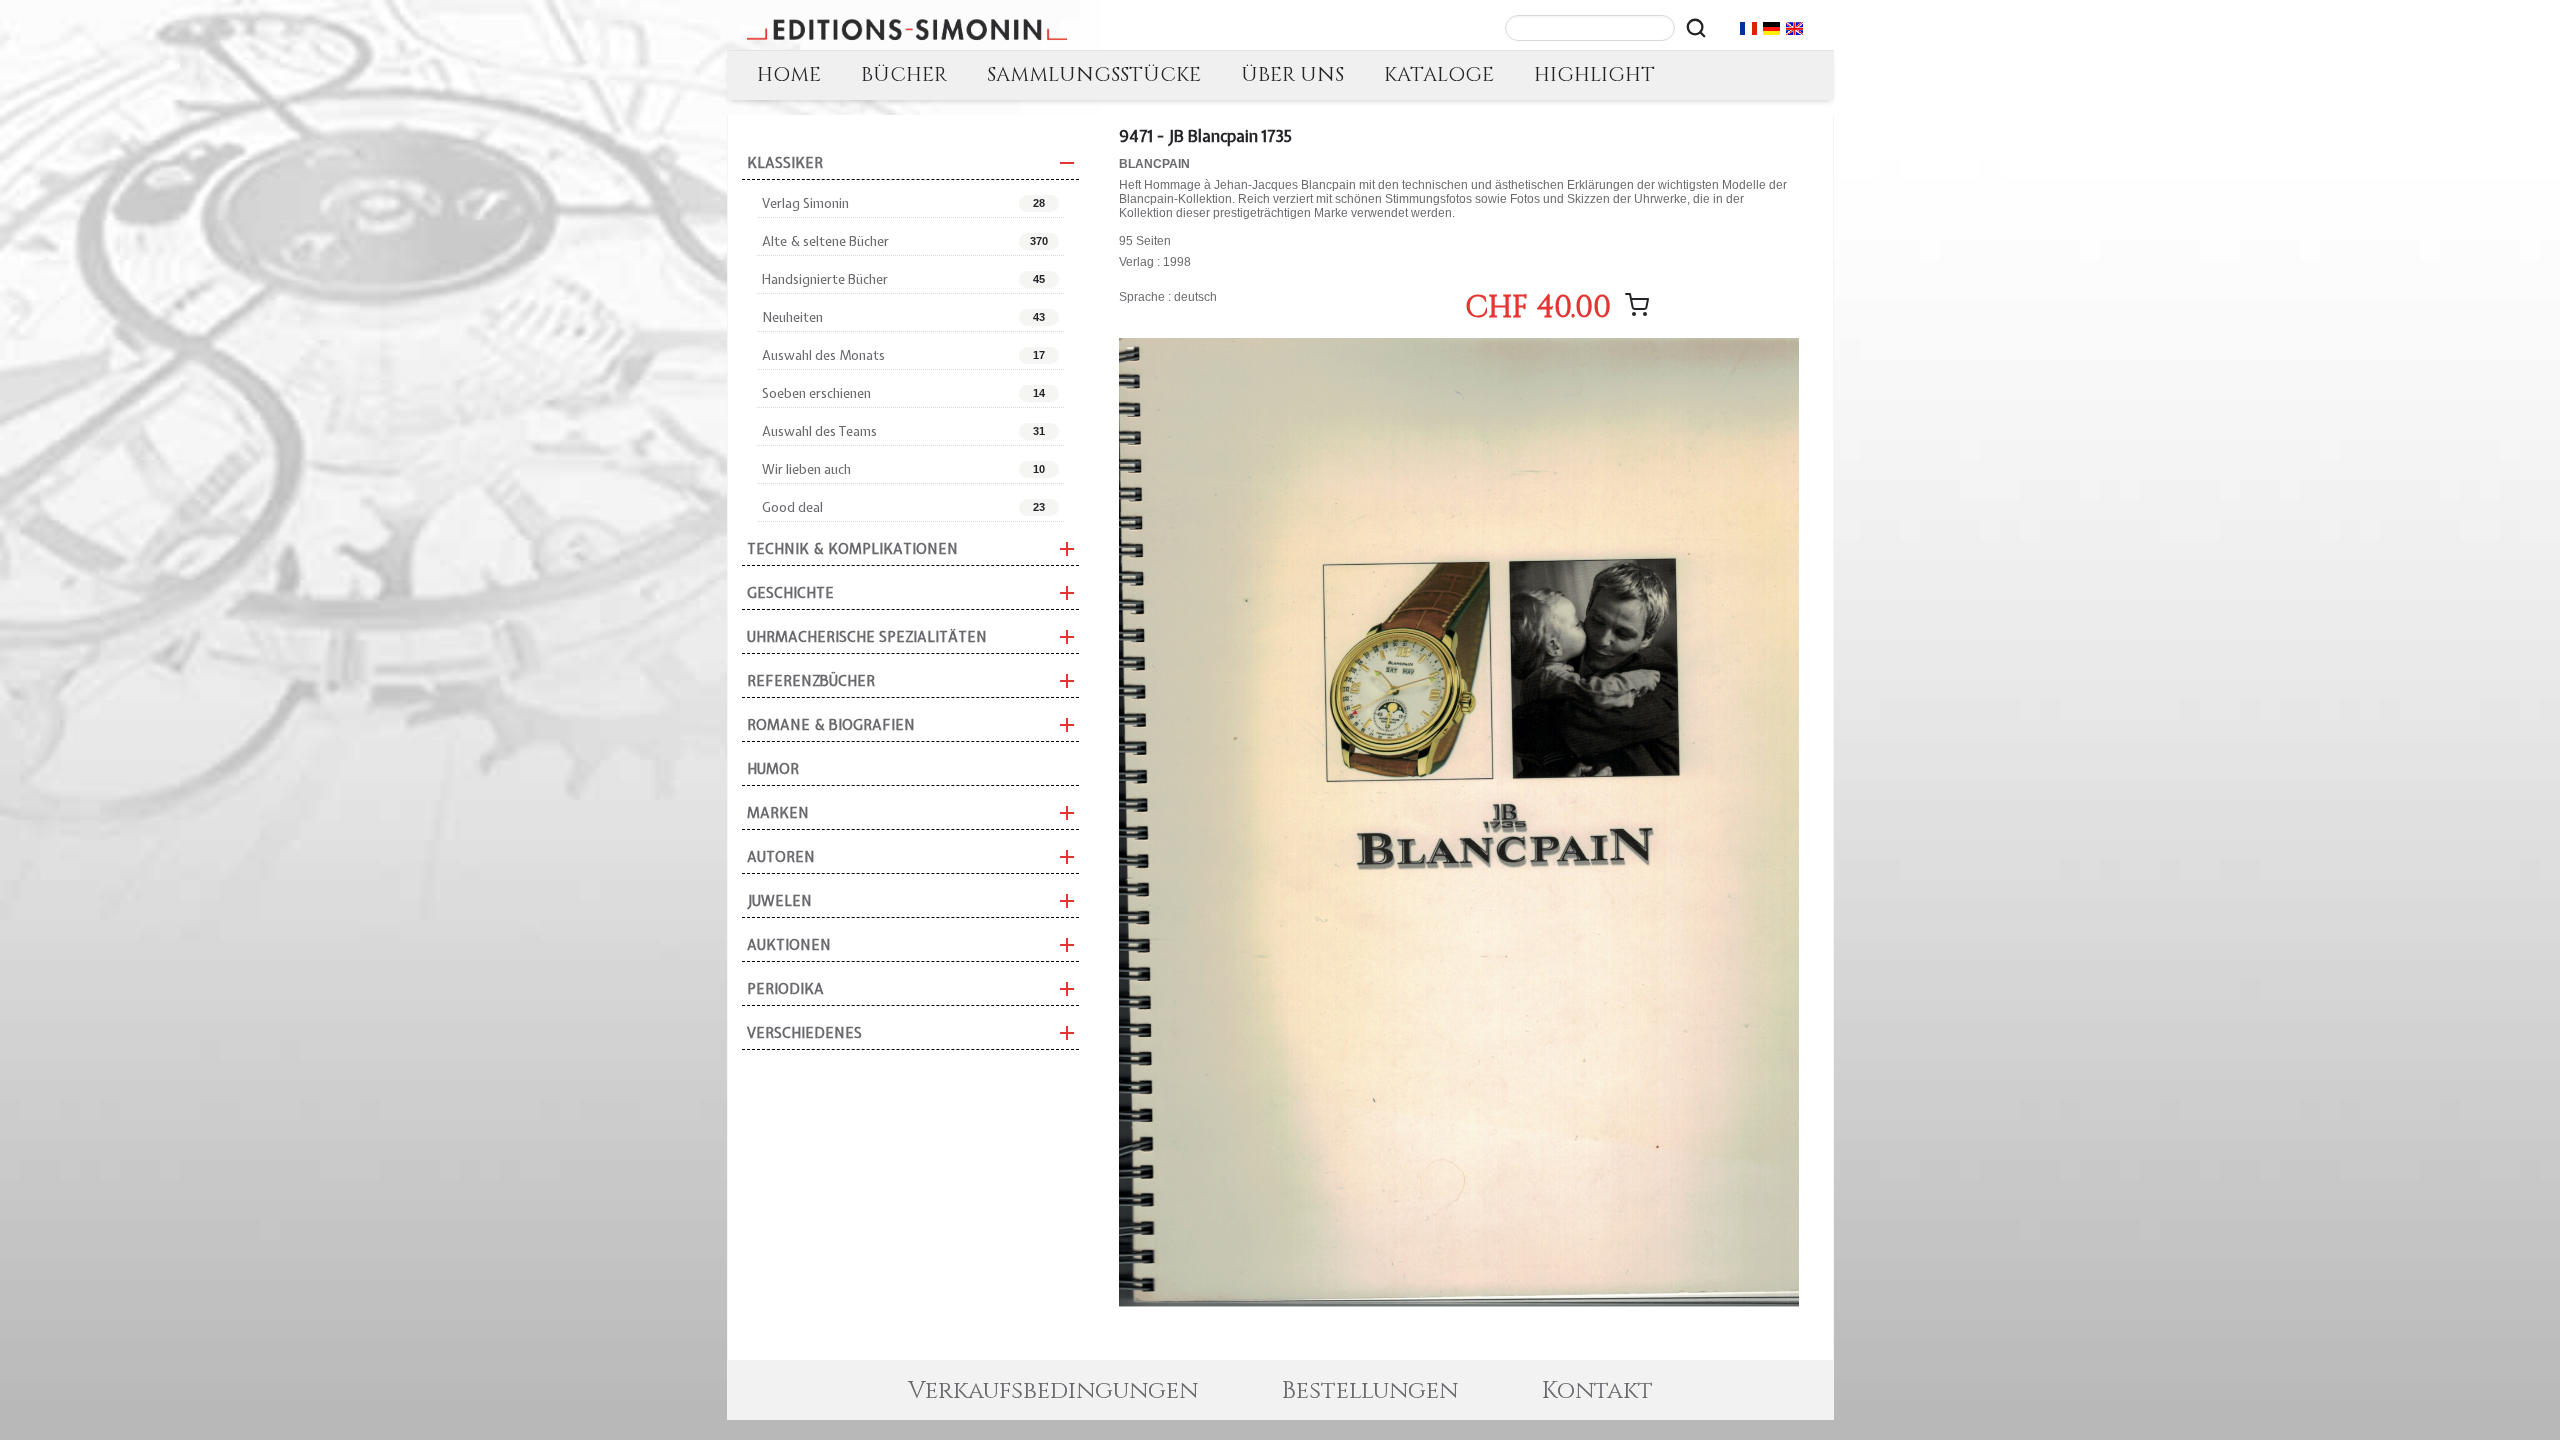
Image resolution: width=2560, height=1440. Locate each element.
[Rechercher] (1696, 28)
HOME (789, 74)
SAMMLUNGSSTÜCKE (1094, 74)
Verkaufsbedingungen (1053, 1391)
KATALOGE (1439, 74)
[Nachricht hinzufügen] (1637, 305)
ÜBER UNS (1292, 74)
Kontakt (1597, 1391)
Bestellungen (1370, 1391)
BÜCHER (904, 74)
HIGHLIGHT (1594, 74)
